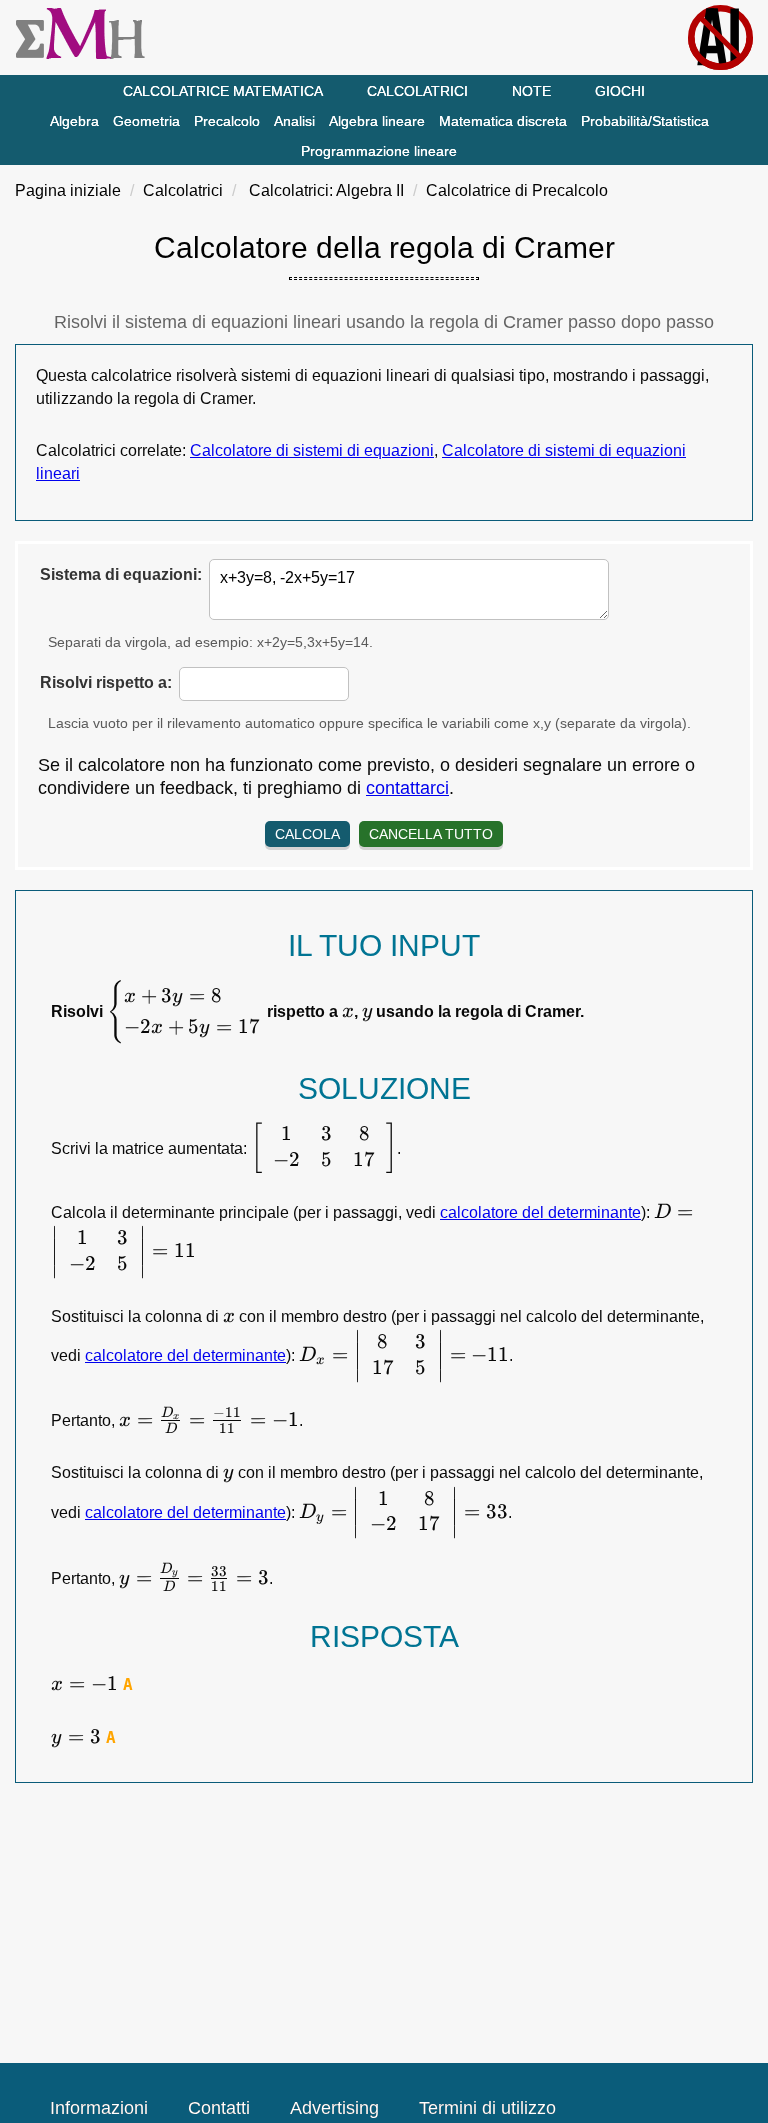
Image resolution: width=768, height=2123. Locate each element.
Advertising (334, 2108)
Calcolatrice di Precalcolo (517, 190)
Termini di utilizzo (487, 2108)
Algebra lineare (377, 121)
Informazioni (99, 2108)
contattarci (407, 788)
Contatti (219, 2108)
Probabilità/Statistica (645, 121)
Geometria (146, 121)
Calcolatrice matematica (223, 91)
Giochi (620, 91)
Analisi (294, 121)
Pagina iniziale (68, 190)
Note (531, 91)
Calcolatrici (417, 91)
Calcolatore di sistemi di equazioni (312, 450)
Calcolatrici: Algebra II (326, 190)
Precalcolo (227, 121)
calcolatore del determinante (540, 1212)
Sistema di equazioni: (121, 574)
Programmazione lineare (379, 151)
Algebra (74, 121)
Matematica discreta (503, 121)
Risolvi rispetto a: (106, 682)
